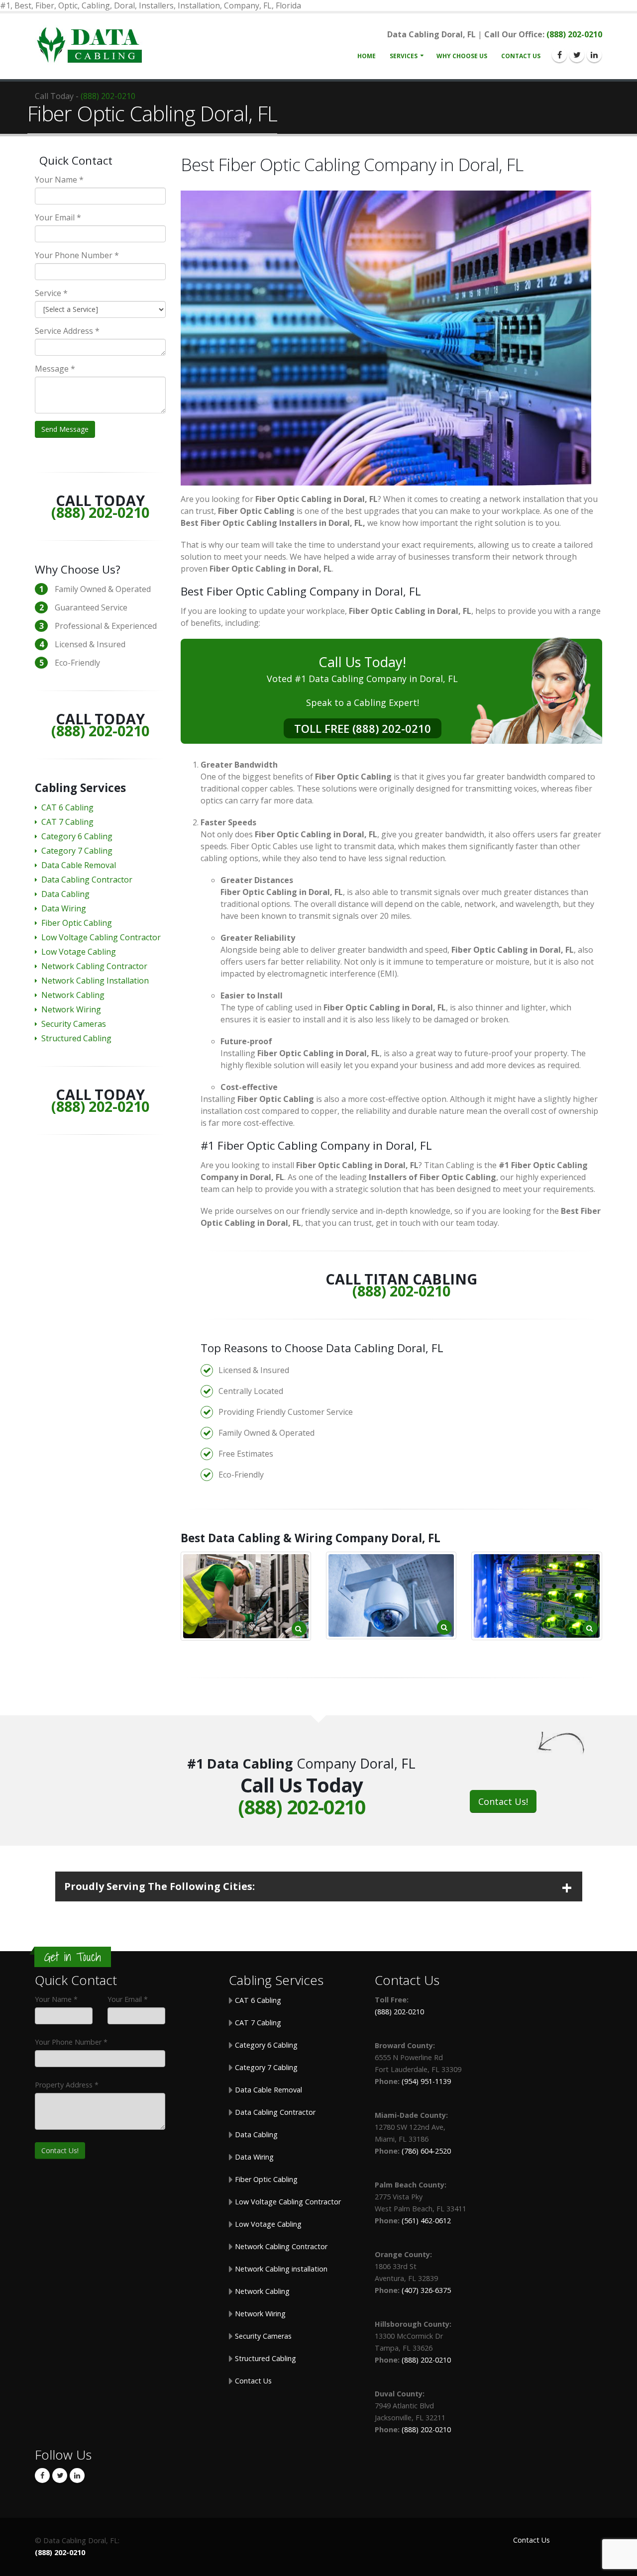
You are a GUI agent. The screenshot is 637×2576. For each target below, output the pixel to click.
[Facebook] (559, 55)
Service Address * (67, 331)
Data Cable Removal (79, 865)
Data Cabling (65, 894)
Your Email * (58, 217)
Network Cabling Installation (95, 981)
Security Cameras (74, 1024)
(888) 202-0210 (574, 34)
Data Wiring (64, 908)
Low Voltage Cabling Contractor (101, 937)
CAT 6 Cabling (67, 807)
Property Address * (67, 2085)
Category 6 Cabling (77, 836)
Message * (55, 369)
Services (404, 56)
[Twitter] (577, 55)
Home (367, 56)
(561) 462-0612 (426, 2221)
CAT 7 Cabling (67, 822)
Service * (51, 293)
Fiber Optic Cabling (77, 923)
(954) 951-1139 (426, 2081)
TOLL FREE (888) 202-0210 (363, 728)
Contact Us (521, 56)
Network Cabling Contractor (94, 966)
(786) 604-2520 (426, 2151)
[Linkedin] (594, 55)
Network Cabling (73, 995)
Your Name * (59, 180)
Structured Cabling (76, 1038)
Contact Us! (503, 1801)
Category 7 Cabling (77, 851)
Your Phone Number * (77, 255)
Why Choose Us (462, 56)
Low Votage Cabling (79, 952)
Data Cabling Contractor (87, 880)
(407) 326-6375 (426, 2290)
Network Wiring (71, 1009)
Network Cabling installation (280, 2269)
